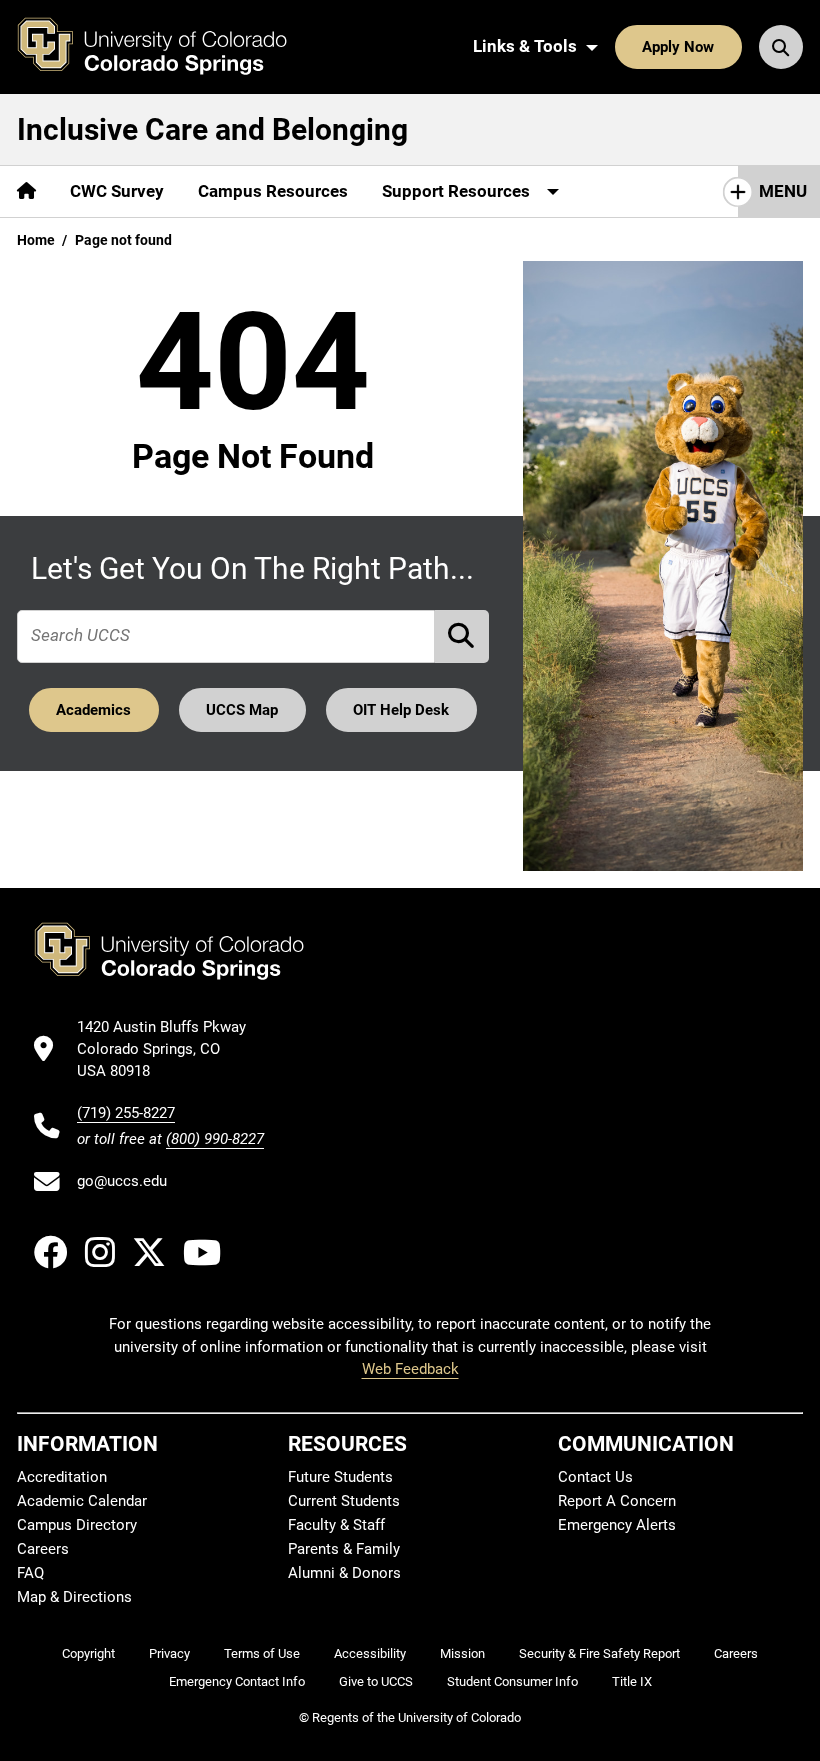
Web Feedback (410, 1369)
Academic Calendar (82, 1501)
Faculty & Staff (336, 1525)
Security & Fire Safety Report (599, 1653)
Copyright (88, 1653)
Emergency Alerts (617, 1525)
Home (36, 240)
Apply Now (678, 47)
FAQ (30, 1573)
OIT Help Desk (401, 710)
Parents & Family (344, 1549)
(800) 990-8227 (215, 1139)
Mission (462, 1653)
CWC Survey (117, 191)
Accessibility (370, 1653)
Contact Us (595, 1477)
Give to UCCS (376, 1681)
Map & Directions (74, 1597)
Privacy (169, 1653)
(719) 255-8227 (126, 1113)
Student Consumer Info (512, 1681)
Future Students (340, 1477)
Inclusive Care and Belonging (212, 129)
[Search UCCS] (781, 47)
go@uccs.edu (122, 1181)
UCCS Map (242, 710)
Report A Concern (617, 1501)
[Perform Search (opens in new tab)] (462, 636)
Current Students (344, 1501)
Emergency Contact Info (237, 1681)
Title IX (632, 1681)
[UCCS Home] (167, 47)
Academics (93, 710)
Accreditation (62, 1477)
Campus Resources (273, 191)
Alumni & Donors (344, 1573)
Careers (43, 1549)
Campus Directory (77, 1525)
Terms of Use (262, 1653)
